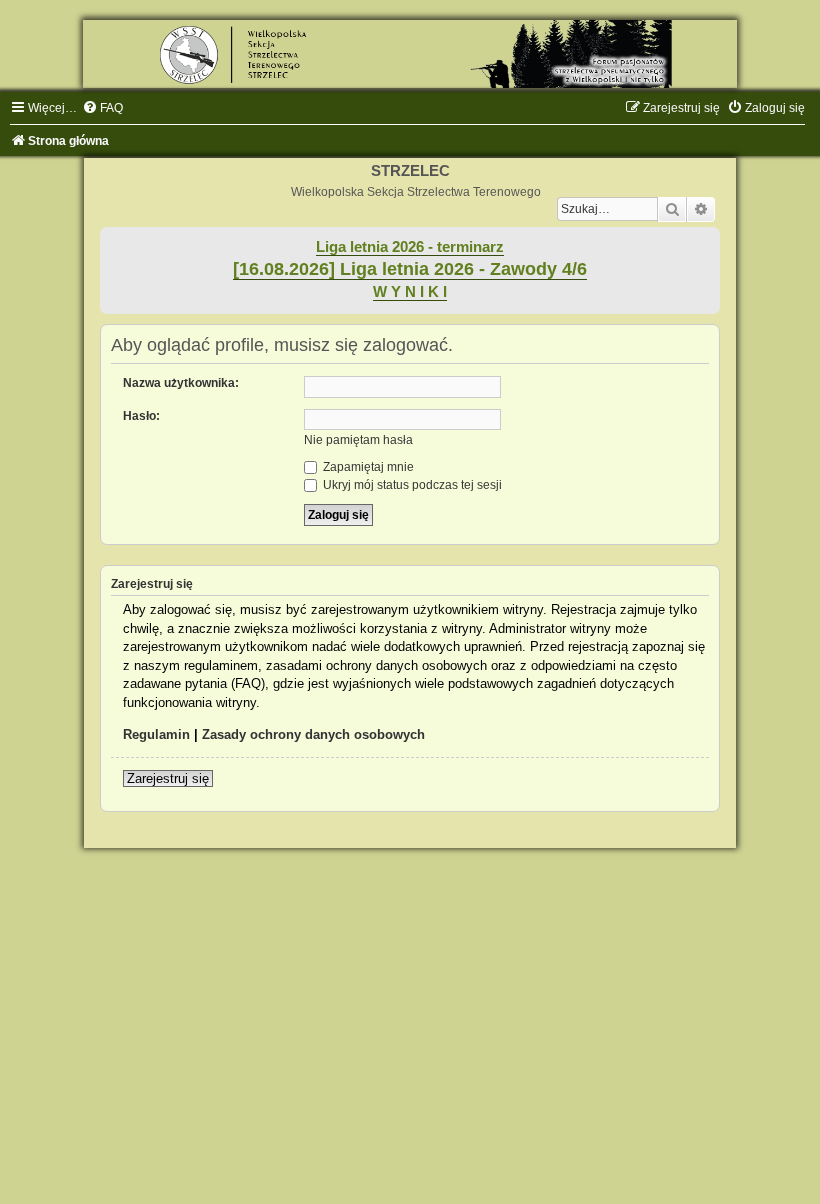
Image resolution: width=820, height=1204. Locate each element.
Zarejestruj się (168, 778)
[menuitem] (102, 108)
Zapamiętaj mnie (367, 467)
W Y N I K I (410, 292)
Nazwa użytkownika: (181, 383)
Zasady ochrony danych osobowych (313, 734)
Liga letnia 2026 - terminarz (410, 247)
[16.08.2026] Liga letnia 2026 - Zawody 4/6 (410, 269)
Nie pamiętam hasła (358, 440)
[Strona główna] (410, 54)
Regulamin (156, 734)
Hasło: (141, 416)
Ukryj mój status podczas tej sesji (411, 485)
